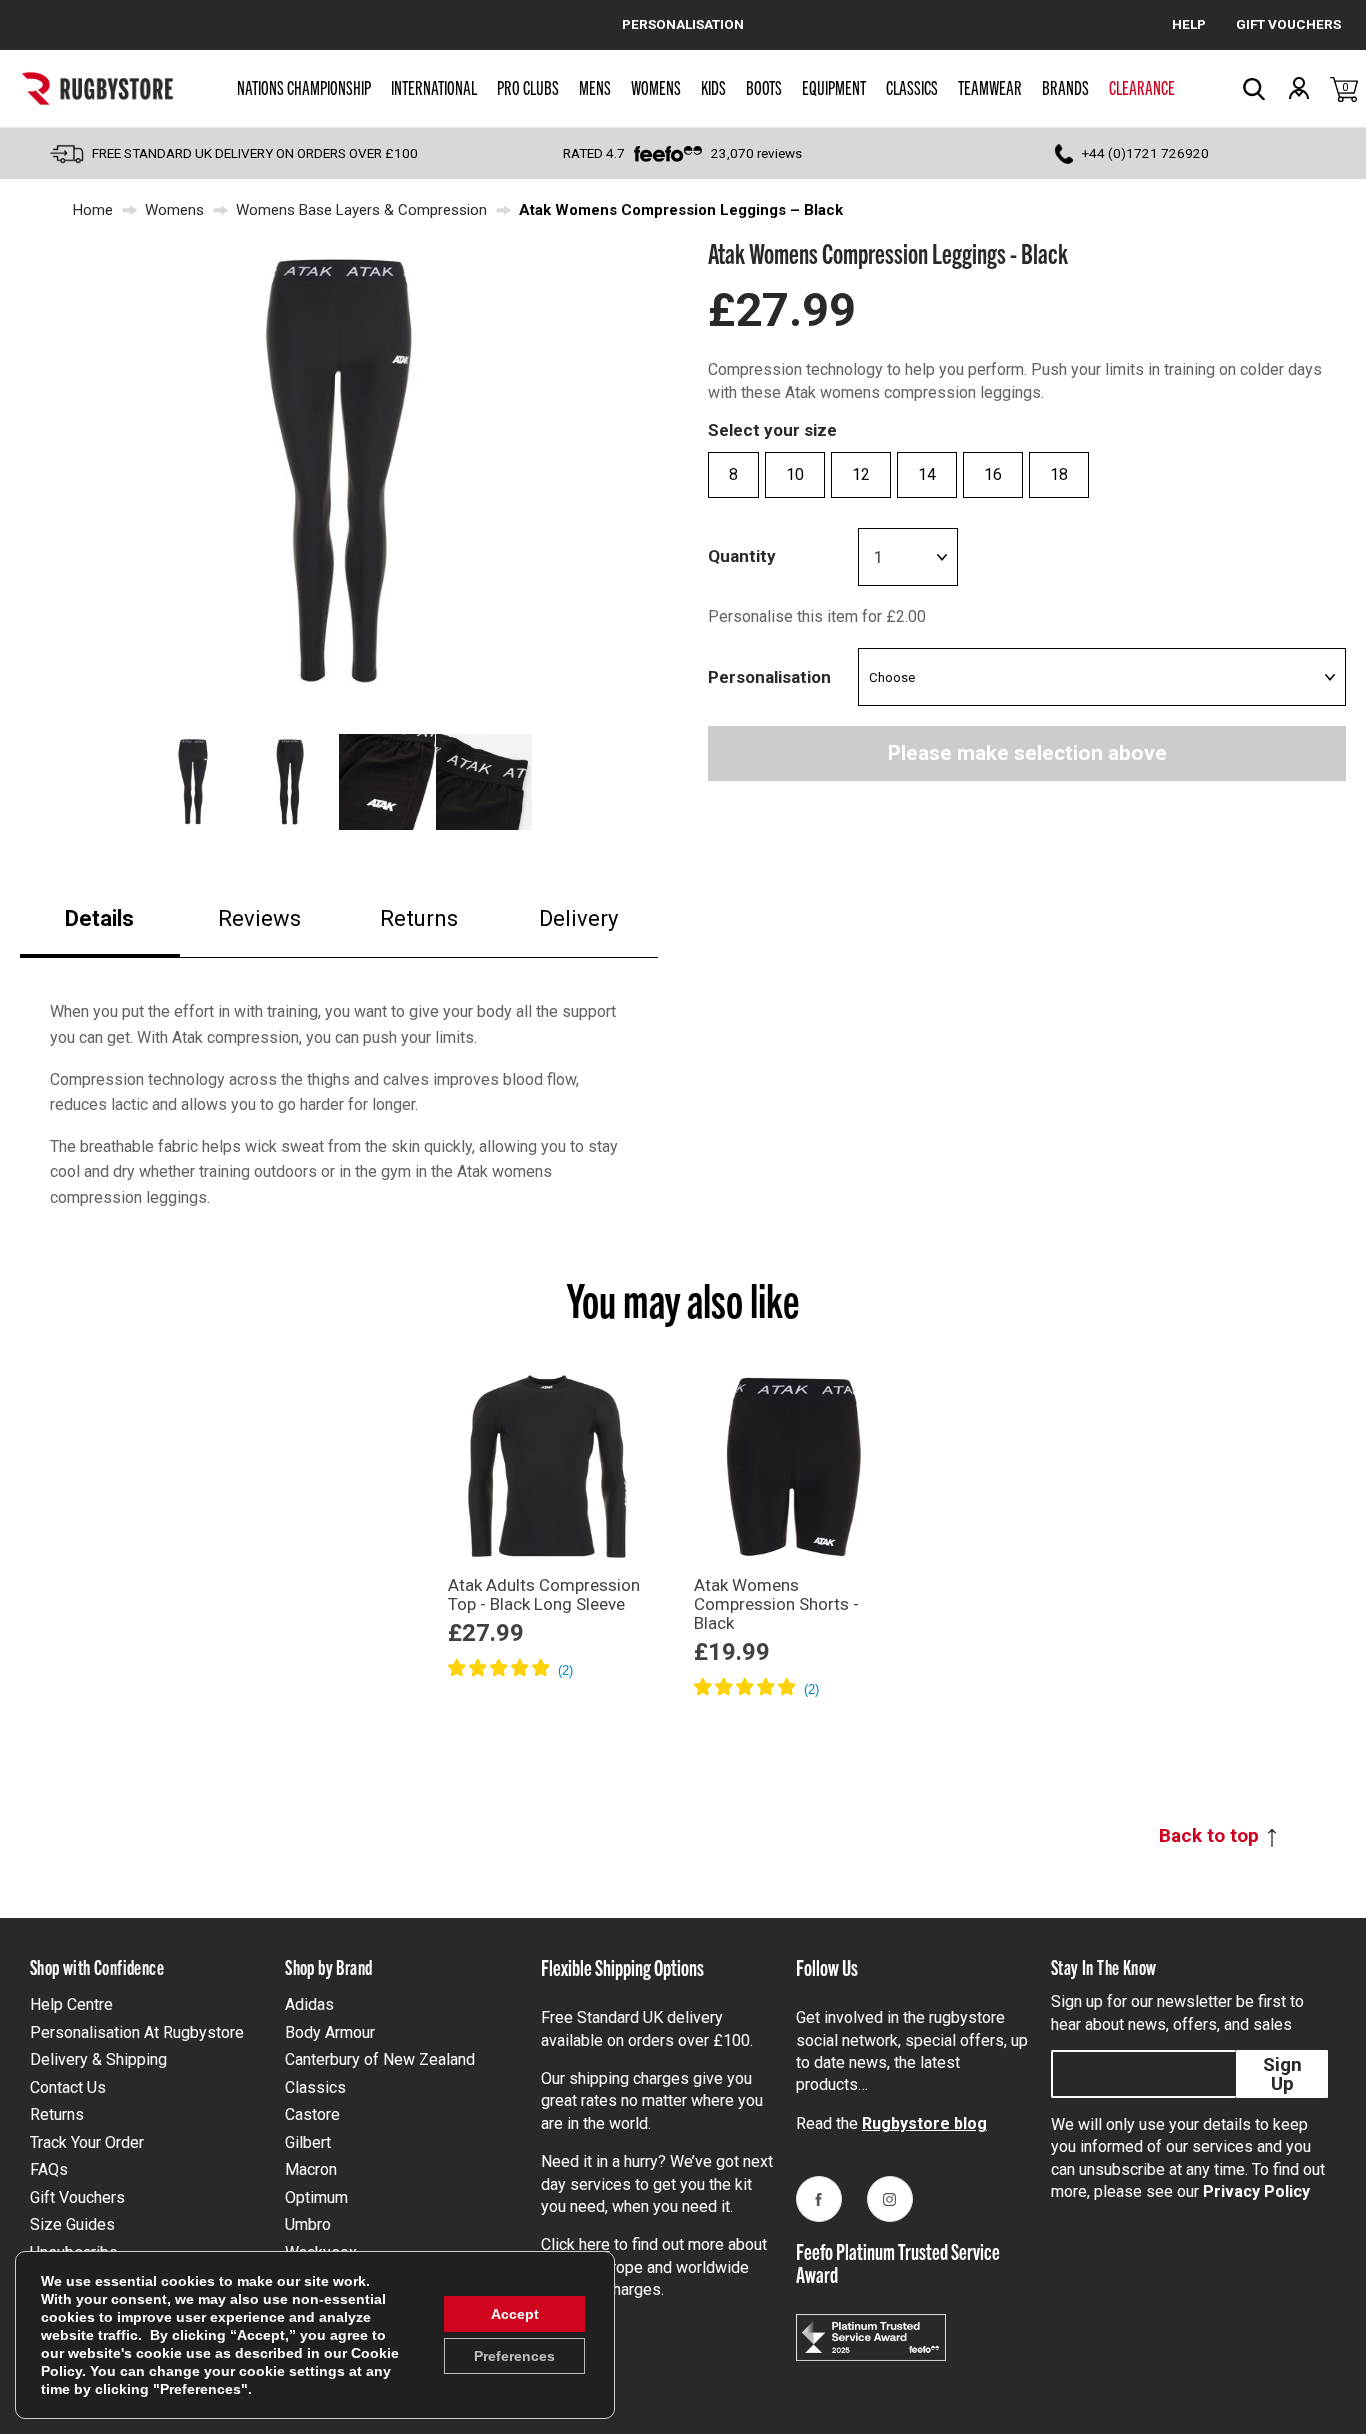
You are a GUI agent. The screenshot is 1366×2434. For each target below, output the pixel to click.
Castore (312, 2114)
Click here (575, 2244)
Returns (419, 918)
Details (99, 918)
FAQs (49, 2169)
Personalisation (769, 677)
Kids (713, 87)
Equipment (834, 87)
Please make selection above (1027, 753)
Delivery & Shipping (98, 2059)
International (434, 87)
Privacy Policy (1256, 2191)
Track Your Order (87, 2142)
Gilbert (308, 2142)
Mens (595, 87)
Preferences (514, 2356)
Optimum (316, 2197)
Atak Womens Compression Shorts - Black (776, 1604)
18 (1059, 474)
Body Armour (330, 2032)
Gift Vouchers (77, 2197)
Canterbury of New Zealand (380, 2059)
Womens (656, 87)
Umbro (308, 2224)
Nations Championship (304, 87)
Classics (912, 87)
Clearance (1142, 87)
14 (927, 474)
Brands (1065, 87)
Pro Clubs (528, 87)
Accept (515, 2314)
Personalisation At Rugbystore (137, 2032)
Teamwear (990, 87)
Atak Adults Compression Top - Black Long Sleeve (544, 1594)
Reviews (259, 918)
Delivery (578, 918)
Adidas (309, 2004)
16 (993, 474)
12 (861, 474)
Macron (311, 2169)
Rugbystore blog (924, 2123)
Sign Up (1282, 2074)
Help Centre (71, 2004)
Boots (764, 87)
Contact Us (68, 2087)
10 (795, 474)
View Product (548, 1698)
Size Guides (72, 2224)
